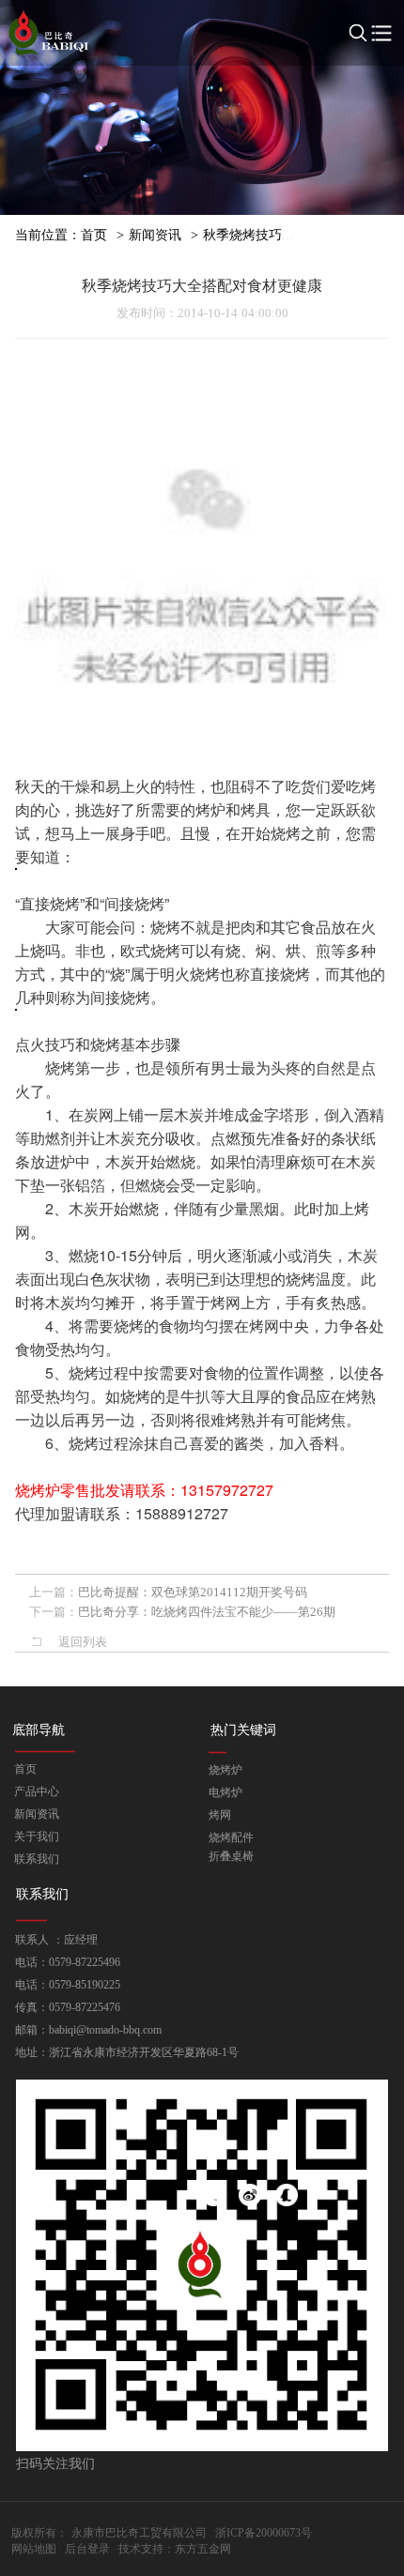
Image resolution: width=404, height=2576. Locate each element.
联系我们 (37, 1859)
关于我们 (37, 1837)
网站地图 (34, 2549)
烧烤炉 (225, 1770)
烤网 (220, 1815)
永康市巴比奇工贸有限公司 (139, 2533)
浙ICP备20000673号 (264, 2533)
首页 (94, 235)
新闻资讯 (155, 235)
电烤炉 (225, 1792)
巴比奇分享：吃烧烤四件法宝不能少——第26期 (207, 1612)
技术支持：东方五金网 (175, 2549)
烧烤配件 (231, 1837)
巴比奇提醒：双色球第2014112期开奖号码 (193, 1592)
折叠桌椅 (231, 1856)
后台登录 (87, 2549)
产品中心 (37, 1791)
